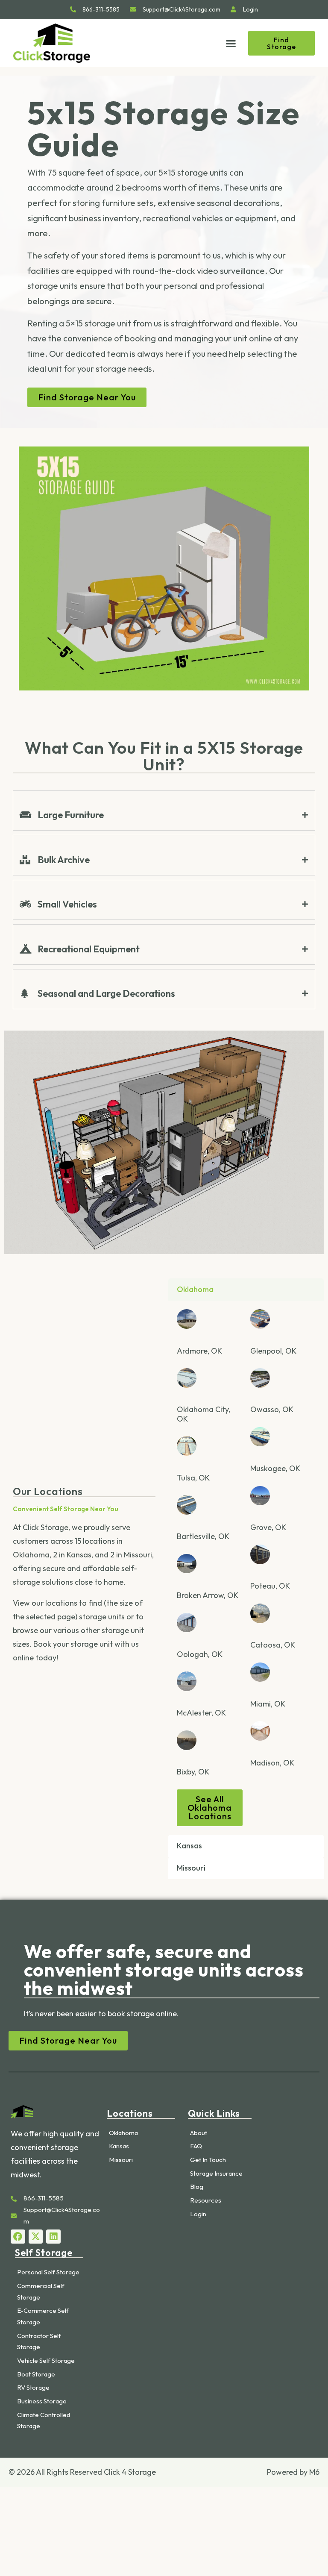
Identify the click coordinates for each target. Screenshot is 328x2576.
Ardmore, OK (199, 1351)
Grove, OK (268, 1527)
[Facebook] (18, 2237)
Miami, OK (268, 1704)
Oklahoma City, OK (204, 1414)
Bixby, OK (193, 1772)
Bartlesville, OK (203, 1537)
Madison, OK (272, 1763)
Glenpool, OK (273, 1351)
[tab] (164, 815)
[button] (231, 43)
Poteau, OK (270, 1586)
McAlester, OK (201, 1713)
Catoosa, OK (273, 1645)
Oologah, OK (200, 1654)
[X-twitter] (36, 2237)
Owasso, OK (272, 1410)
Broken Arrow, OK (208, 1595)
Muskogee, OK (275, 1468)
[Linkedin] (53, 2237)
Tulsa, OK (193, 1478)
